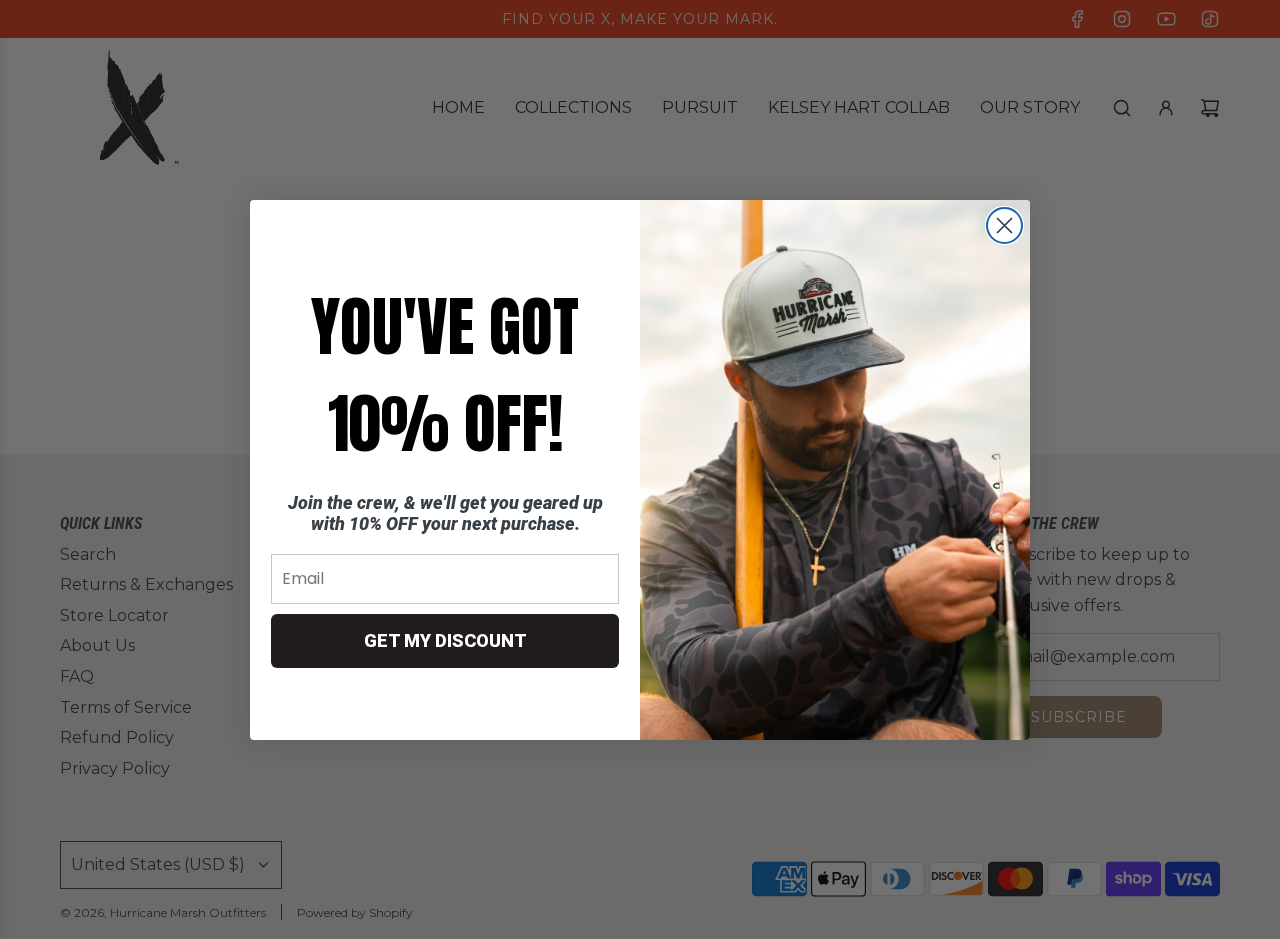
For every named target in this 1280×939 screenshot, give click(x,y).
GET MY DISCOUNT (445, 640)
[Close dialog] (1004, 225)
